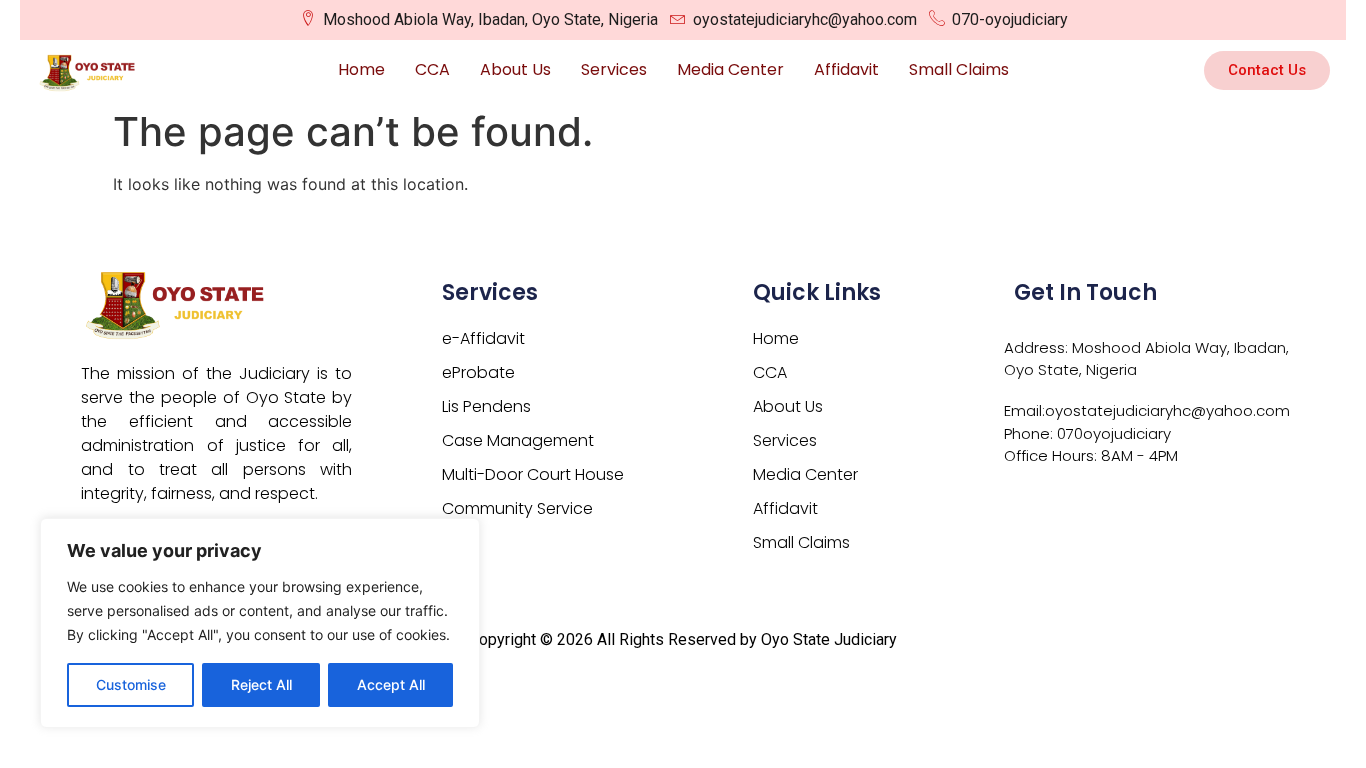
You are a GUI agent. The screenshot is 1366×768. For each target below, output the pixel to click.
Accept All (391, 684)
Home (361, 69)
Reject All (261, 684)
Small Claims (959, 69)
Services (614, 69)
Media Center (730, 69)
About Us (515, 69)
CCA (432, 69)
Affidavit (846, 69)
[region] (260, 623)
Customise (131, 684)
